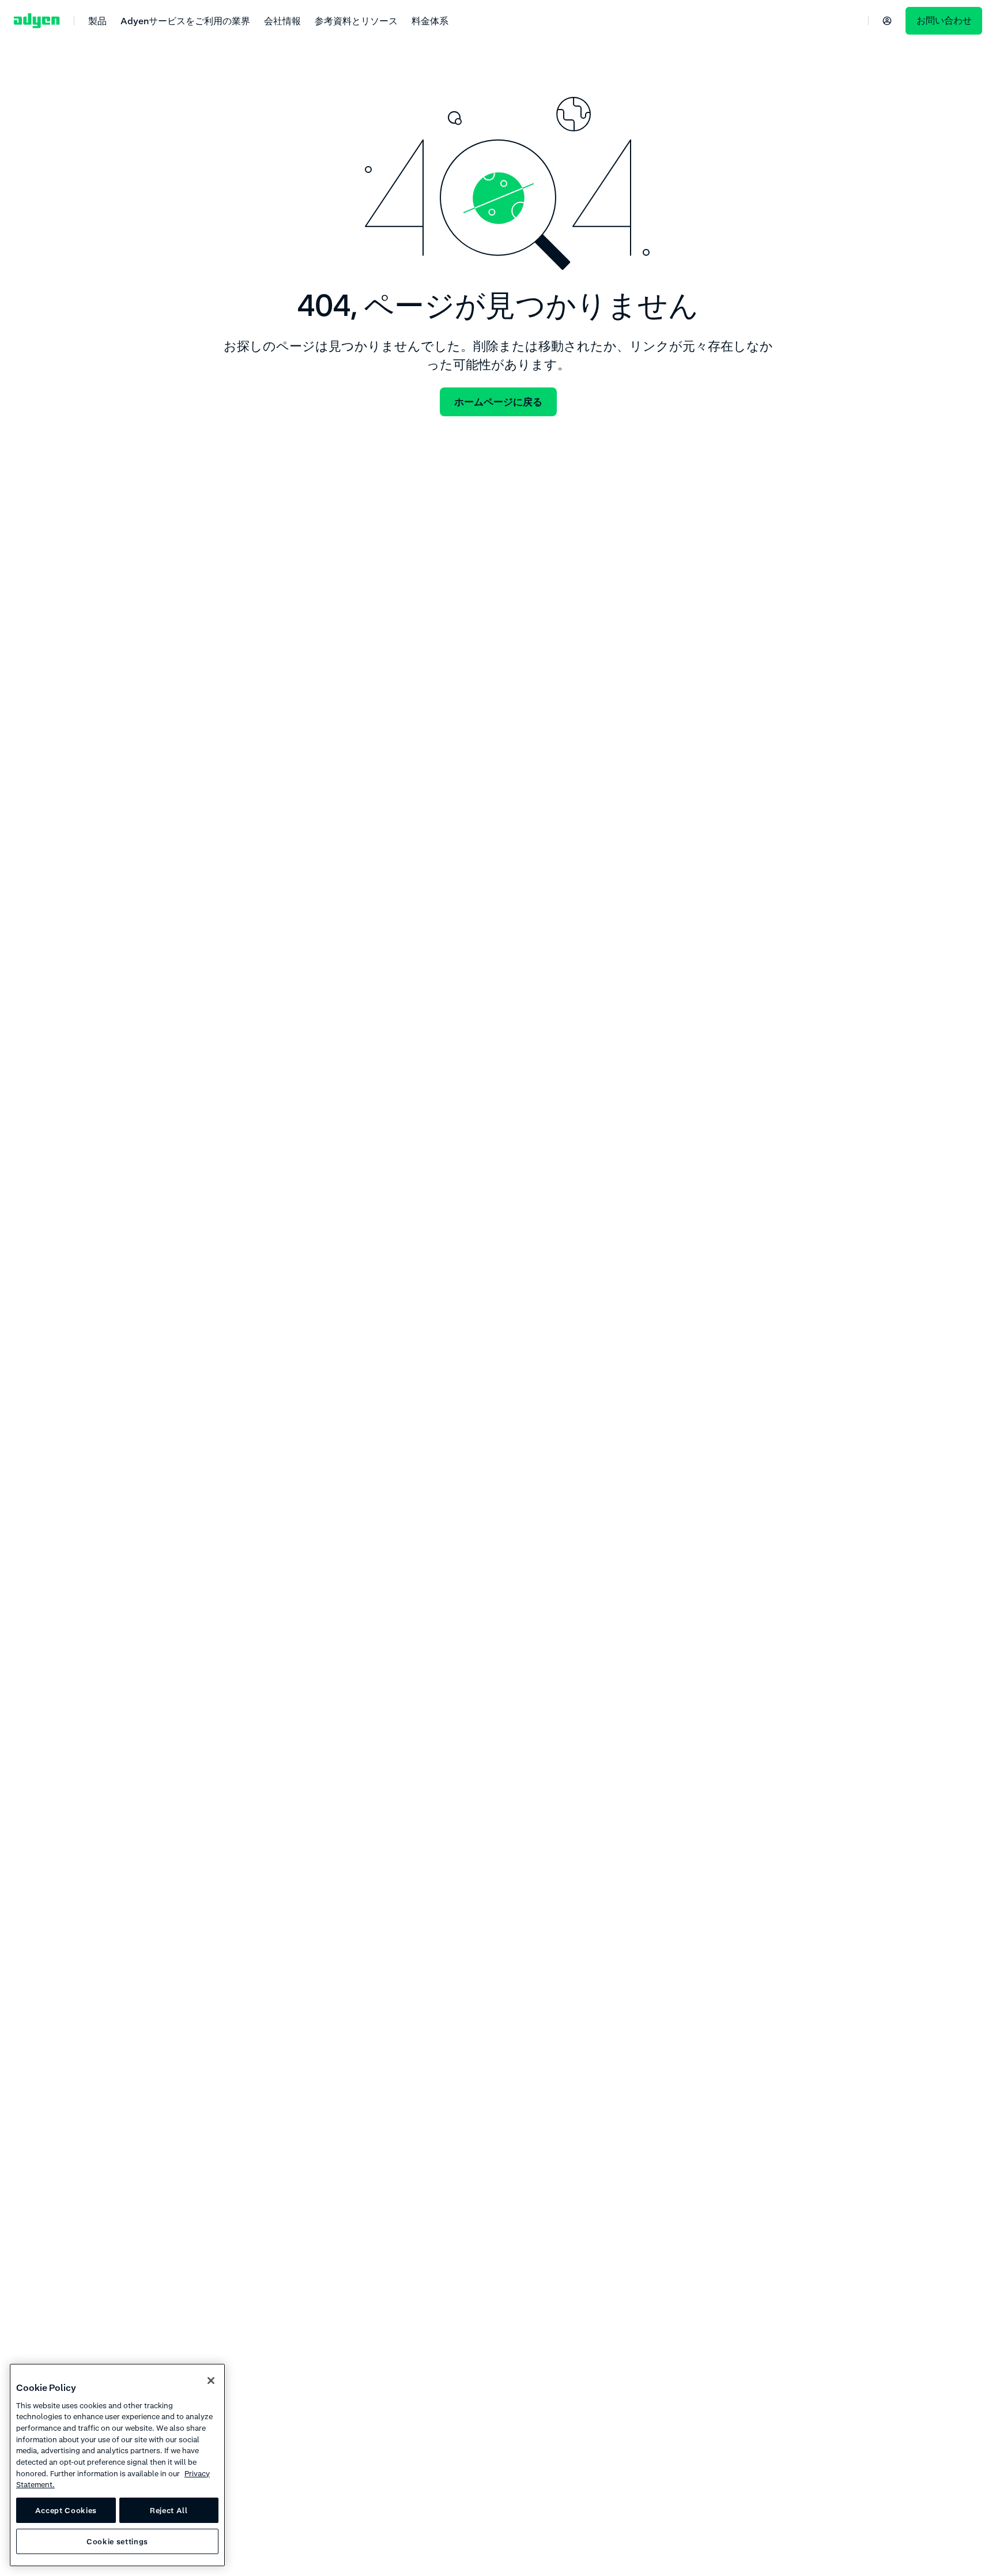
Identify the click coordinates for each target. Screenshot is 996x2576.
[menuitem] (97, 20)
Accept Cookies (66, 2510)
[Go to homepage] (37, 21)
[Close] (211, 2381)
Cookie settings (117, 2541)
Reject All (169, 2510)
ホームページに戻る (498, 402)
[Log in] (887, 21)
